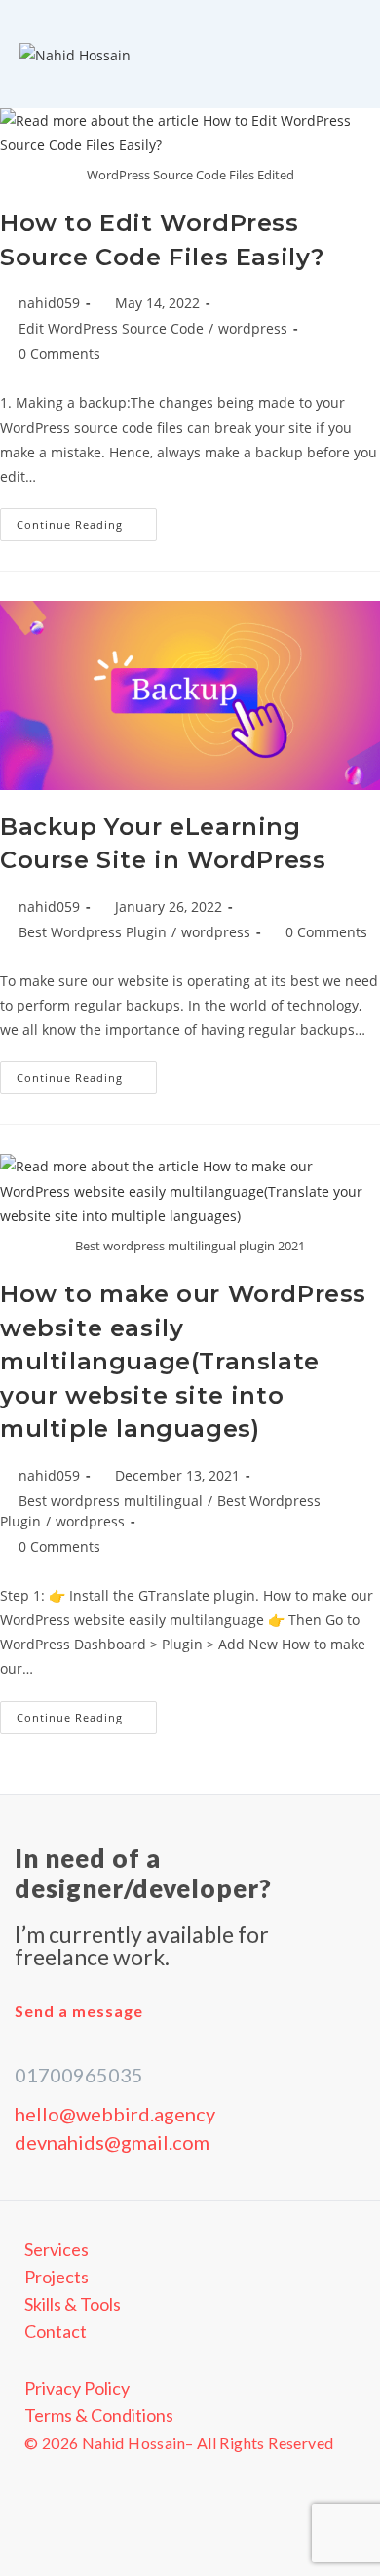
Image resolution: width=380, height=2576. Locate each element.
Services (57, 2249)
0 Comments (59, 354)
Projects (57, 2277)
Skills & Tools (73, 2304)
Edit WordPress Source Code (111, 328)
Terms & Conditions (99, 2415)
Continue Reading (87, 520)
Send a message (79, 2011)
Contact (56, 2331)
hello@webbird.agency (115, 2114)
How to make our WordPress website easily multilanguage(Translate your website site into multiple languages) (183, 1361)
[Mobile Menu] (355, 54)
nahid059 (49, 303)
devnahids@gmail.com (112, 2142)
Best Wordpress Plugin (93, 932)
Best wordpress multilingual (111, 1501)
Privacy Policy (77, 2388)
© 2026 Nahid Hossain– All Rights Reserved (179, 2443)
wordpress (253, 328)
